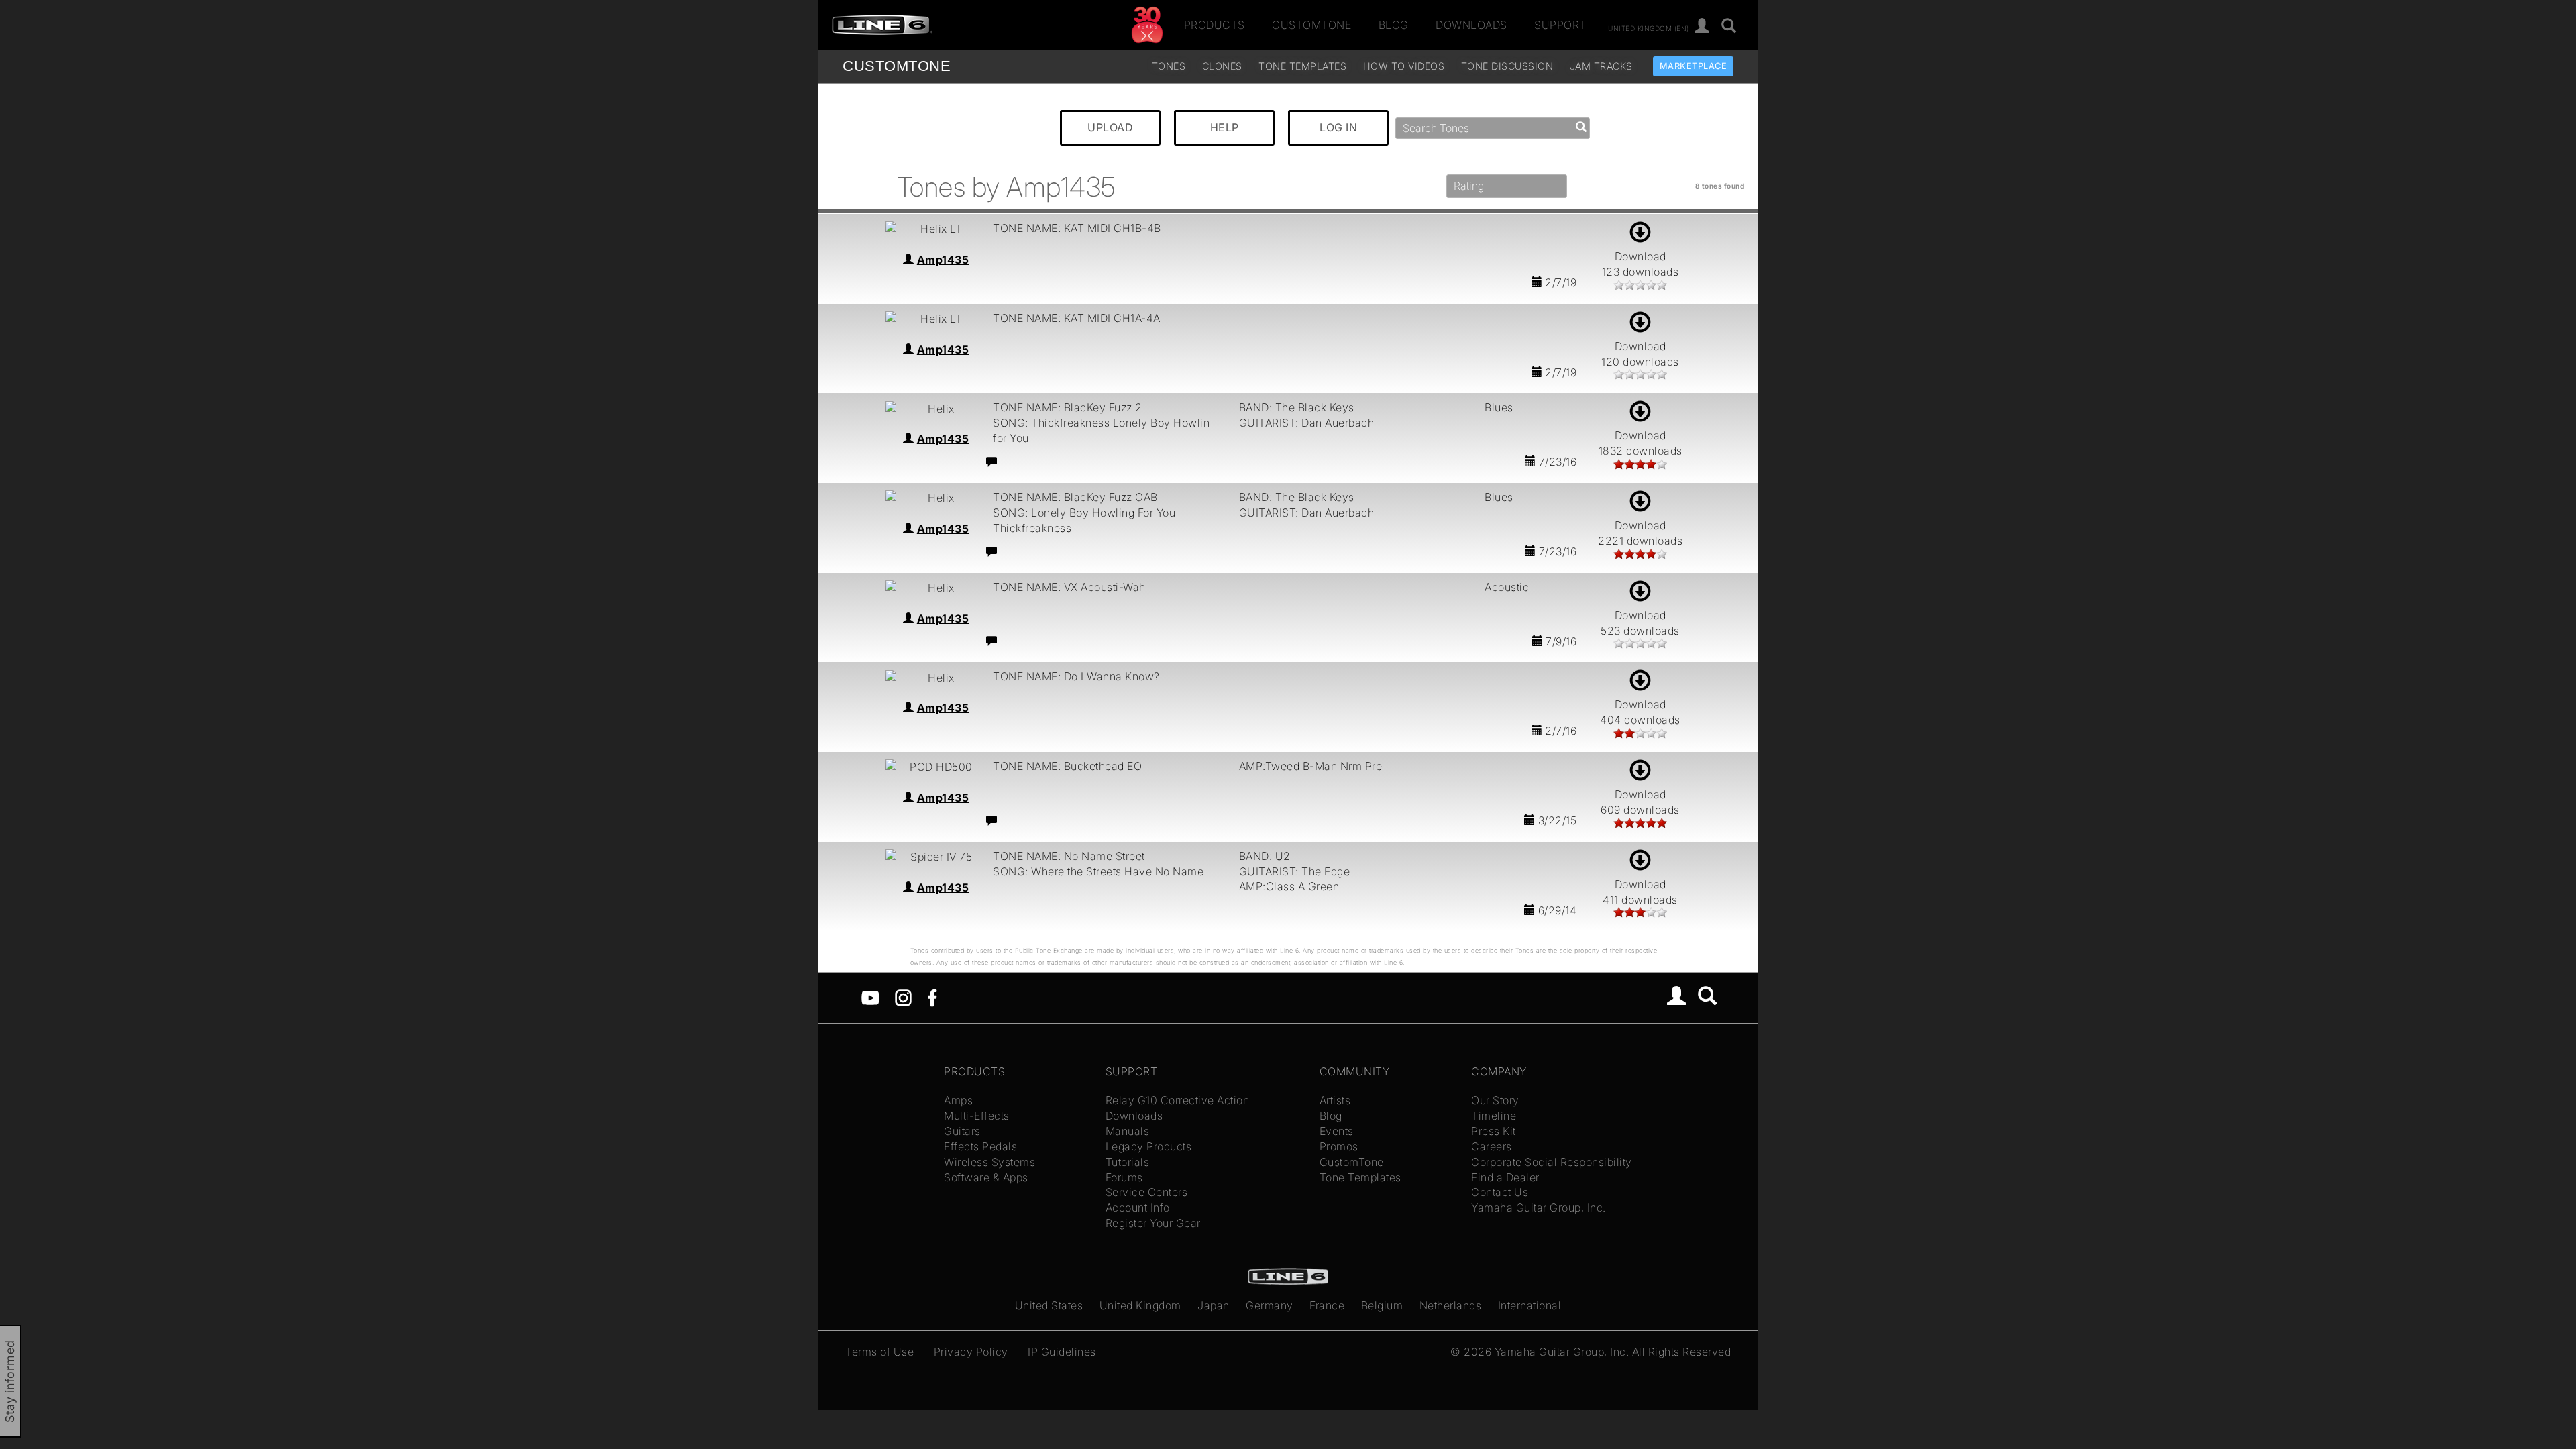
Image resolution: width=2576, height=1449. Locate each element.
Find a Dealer (1505, 1177)
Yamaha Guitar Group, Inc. (1539, 1207)
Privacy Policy (971, 1352)
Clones (1222, 66)
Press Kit (1494, 1131)
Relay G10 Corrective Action (1178, 1100)
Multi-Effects (977, 1116)
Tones (1169, 66)
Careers (1492, 1146)
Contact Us (1500, 1192)
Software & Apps (986, 1177)
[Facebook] (932, 997)
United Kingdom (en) (1649, 28)
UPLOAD (1110, 127)
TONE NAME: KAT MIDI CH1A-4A (1077, 318)
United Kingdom (1140, 1305)
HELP (1225, 127)
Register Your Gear (1153, 1223)
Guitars (962, 1131)
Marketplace (1694, 66)
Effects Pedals (980, 1146)
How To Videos (1404, 66)
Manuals (1128, 1131)
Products (1215, 25)
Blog (1394, 25)
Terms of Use (879, 1352)
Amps (958, 1100)
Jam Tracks (1601, 66)
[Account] (1702, 26)
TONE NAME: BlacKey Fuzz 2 (1068, 407)
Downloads (1471, 25)
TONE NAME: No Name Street (1069, 856)
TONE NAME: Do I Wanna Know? (1076, 676)
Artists (1335, 1100)
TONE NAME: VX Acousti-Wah (1069, 587)
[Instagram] (903, 997)
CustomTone (1311, 25)
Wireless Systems (989, 1162)
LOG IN (1338, 127)
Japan (1214, 1305)
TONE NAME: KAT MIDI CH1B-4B (1077, 228)
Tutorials (1128, 1162)
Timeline (1494, 1116)
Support (1560, 25)
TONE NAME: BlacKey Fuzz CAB (1075, 497)
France (1327, 1305)
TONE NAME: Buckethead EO (1067, 766)
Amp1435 (943, 260)
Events (1337, 1131)
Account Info (1138, 1207)
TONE (897, 66)
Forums (1124, 1177)
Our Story (1495, 1100)
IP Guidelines (1062, 1352)
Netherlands (1451, 1305)
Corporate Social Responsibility (1552, 1162)
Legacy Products (1149, 1146)
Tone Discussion (1507, 66)
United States (1049, 1305)
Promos (1339, 1146)
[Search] (1729, 26)
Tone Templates (1302, 66)
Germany (1270, 1305)
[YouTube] (870, 997)
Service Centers (1147, 1192)
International (1530, 1305)
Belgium (1382, 1305)
